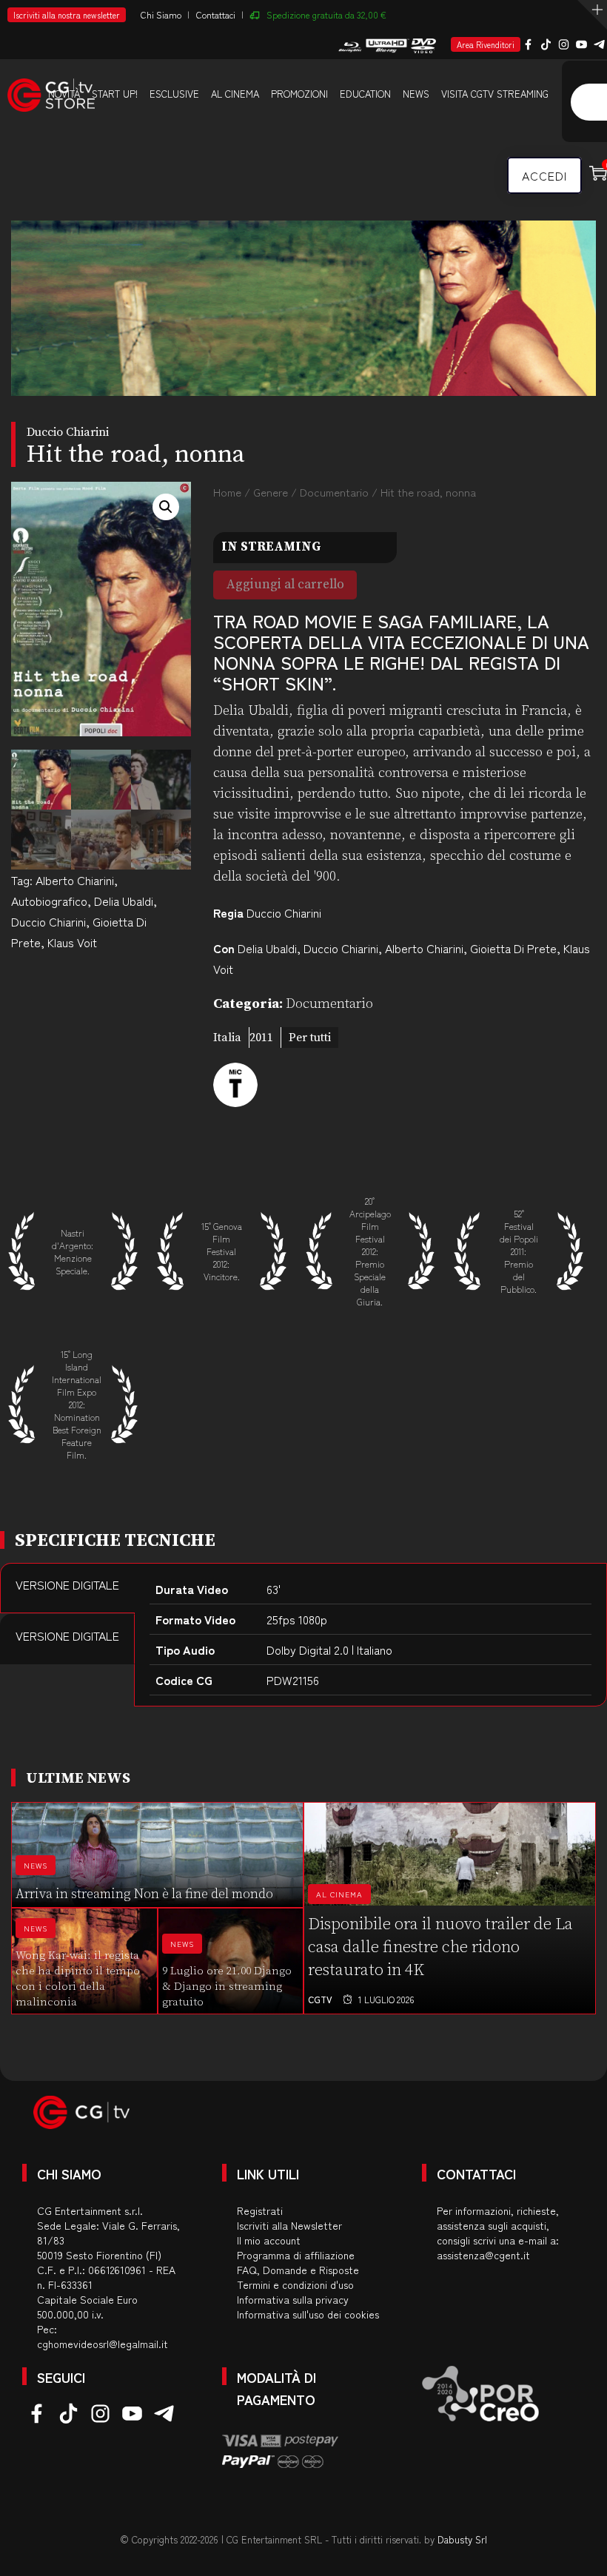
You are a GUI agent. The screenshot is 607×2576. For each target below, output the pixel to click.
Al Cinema (339, 1894)
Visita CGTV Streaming (495, 94)
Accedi (544, 175)
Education (365, 94)
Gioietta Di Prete (513, 948)
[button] (166, 507)
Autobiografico (49, 901)
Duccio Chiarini (48, 921)
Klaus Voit (72, 942)
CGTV (320, 1999)
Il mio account (269, 2240)
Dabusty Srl (462, 2539)
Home (227, 492)
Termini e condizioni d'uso (295, 2284)
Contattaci (216, 14)
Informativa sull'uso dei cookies (308, 2314)
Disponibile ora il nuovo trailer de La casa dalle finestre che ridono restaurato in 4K (440, 1947)
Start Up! (115, 94)
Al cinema (235, 94)
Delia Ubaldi (124, 901)
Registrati (260, 2210)
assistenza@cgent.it (483, 2255)
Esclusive (174, 94)
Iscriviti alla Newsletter (289, 2225)
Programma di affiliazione (296, 2255)
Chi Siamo (161, 14)
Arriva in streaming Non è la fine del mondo (144, 1894)
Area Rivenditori (486, 44)
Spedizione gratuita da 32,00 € (326, 14)
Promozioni (299, 94)
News (416, 94)
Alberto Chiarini (75, 880)
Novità (64, 94)
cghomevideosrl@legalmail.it (103, 2344)
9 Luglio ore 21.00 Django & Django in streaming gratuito (227, 1987)
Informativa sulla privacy (293, 2299)
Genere (271, 492)
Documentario (334, 492)
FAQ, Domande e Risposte (298, 2270)
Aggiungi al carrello (285, 585)
